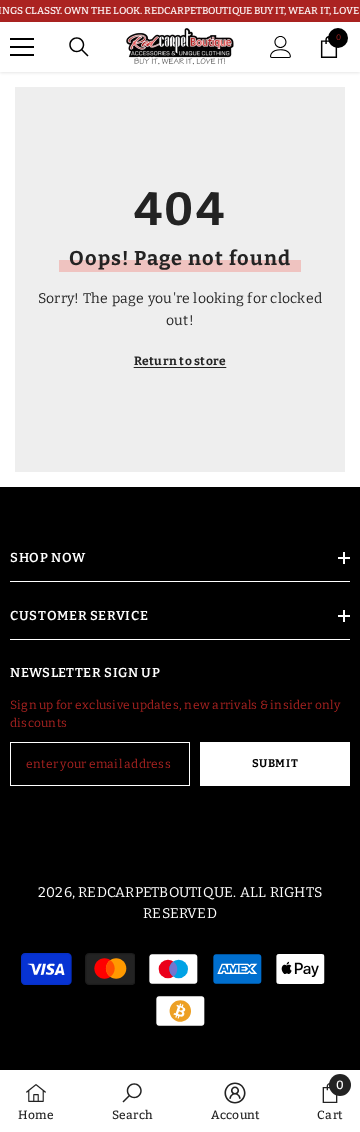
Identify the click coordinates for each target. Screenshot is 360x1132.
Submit (275, 763)
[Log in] (281, 47)
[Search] (79, 47)
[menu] (22, 47)
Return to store (180, 361)
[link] (132, 1101)
